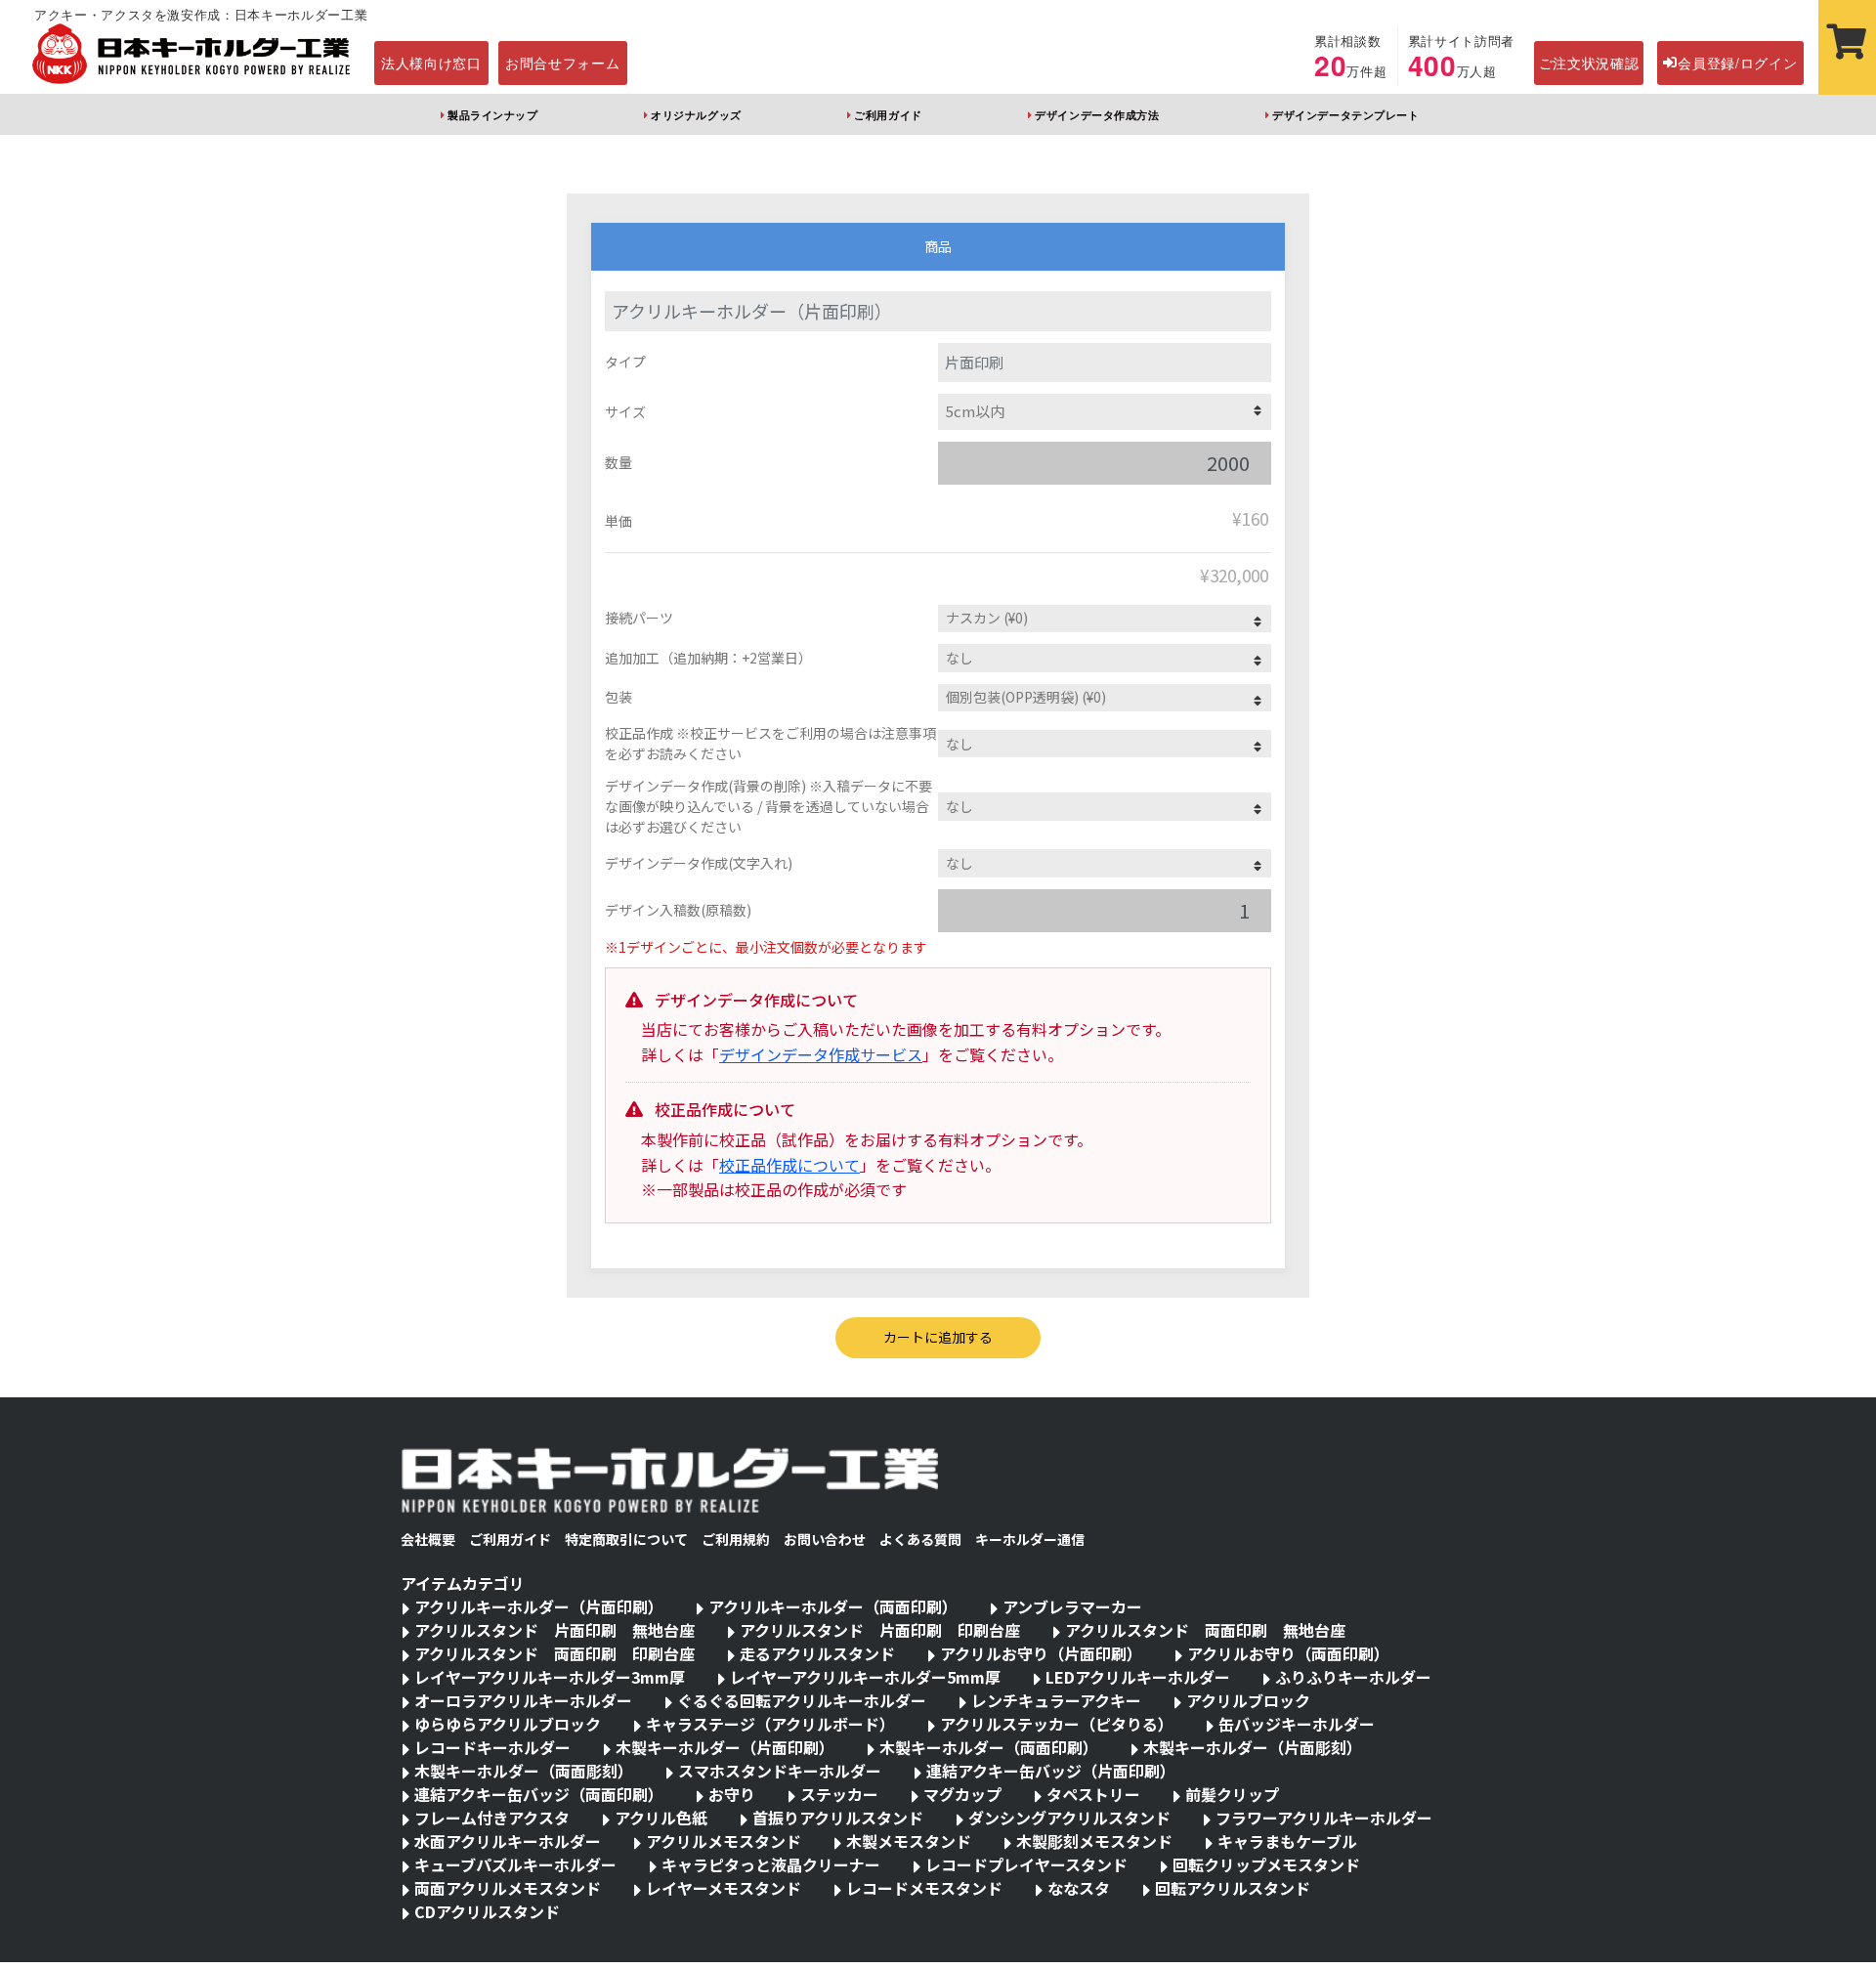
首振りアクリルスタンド (838, 1818)
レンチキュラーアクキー (1056, 1700)
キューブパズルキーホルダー (515, 1864)
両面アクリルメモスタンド (508, 1888)
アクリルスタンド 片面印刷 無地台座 (554, 1630)
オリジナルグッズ (696, 114)
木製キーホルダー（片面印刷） (725, 1747)
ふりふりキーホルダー (1353, 1677)
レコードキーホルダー (492, 1747)
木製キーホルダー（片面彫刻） (1253, 1747)
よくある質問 (920, 1539)
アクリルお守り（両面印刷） (1288, 1653)
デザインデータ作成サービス (821, 1054)
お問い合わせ (825, 1539)
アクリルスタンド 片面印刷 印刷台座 (880, 1630)
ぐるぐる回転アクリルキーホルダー (802, 1700)
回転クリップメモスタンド (1266, 1864)
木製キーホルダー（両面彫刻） (524, 1771)
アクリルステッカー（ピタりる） (1057, 1724)
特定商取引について (626, 1539)
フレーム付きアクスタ (492, 1818)
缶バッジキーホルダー (1297, 1724)
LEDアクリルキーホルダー (1138, 1677)
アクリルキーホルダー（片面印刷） (539, 1606)
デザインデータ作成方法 (1097, 114)
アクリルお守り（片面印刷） (1041, 1653)
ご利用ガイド (888, 114)
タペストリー (1093, 1794)
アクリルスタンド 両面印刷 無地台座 (1205, 1630)
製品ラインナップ (492, 114)
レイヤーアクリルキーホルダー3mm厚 (550, 1677)
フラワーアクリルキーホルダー (1324, 1818)
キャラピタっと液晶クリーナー (771, 1864)
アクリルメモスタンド (724, 1841)
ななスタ (1079, 1888)
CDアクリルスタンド (487, 1911)
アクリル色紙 (661, 1818)
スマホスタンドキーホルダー (780, 1771)
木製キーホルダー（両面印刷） (989, 1747)
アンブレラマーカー (1072, 1606)
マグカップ (962, 1794)
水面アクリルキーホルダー (508, 1841)
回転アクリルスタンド (1233, 1888)
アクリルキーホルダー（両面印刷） (833, 1606)
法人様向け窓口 (431, 63)
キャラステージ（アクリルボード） (770, 1724)
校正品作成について (789, 1165)
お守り (732, 1794)
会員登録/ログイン (1737, 63)
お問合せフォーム (563, 63)
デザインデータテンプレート (1345, 114)
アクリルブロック (1248, 1700)
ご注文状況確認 (1589, 63)
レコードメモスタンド (924, 1888)
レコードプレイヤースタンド (1026, 1864)
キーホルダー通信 (1030, 1539)
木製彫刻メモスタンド (1094, 1841)
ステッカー (839, 1794)
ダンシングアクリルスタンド (1069, 1818)
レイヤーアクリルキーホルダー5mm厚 (865, 1677)
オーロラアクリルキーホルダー (523, 1700)
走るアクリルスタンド (817, 1653)
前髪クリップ (1232, 1794)
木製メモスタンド (909, 1841)
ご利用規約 (736, 1539)
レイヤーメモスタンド (724, 1888)
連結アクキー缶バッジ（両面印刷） (539, 1794)
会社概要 (428, 1539)
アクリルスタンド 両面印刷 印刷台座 (554, 1653)
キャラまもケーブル (1287, 1841)
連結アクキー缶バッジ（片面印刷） (1051, 1771)
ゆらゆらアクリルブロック (508, 1724)
